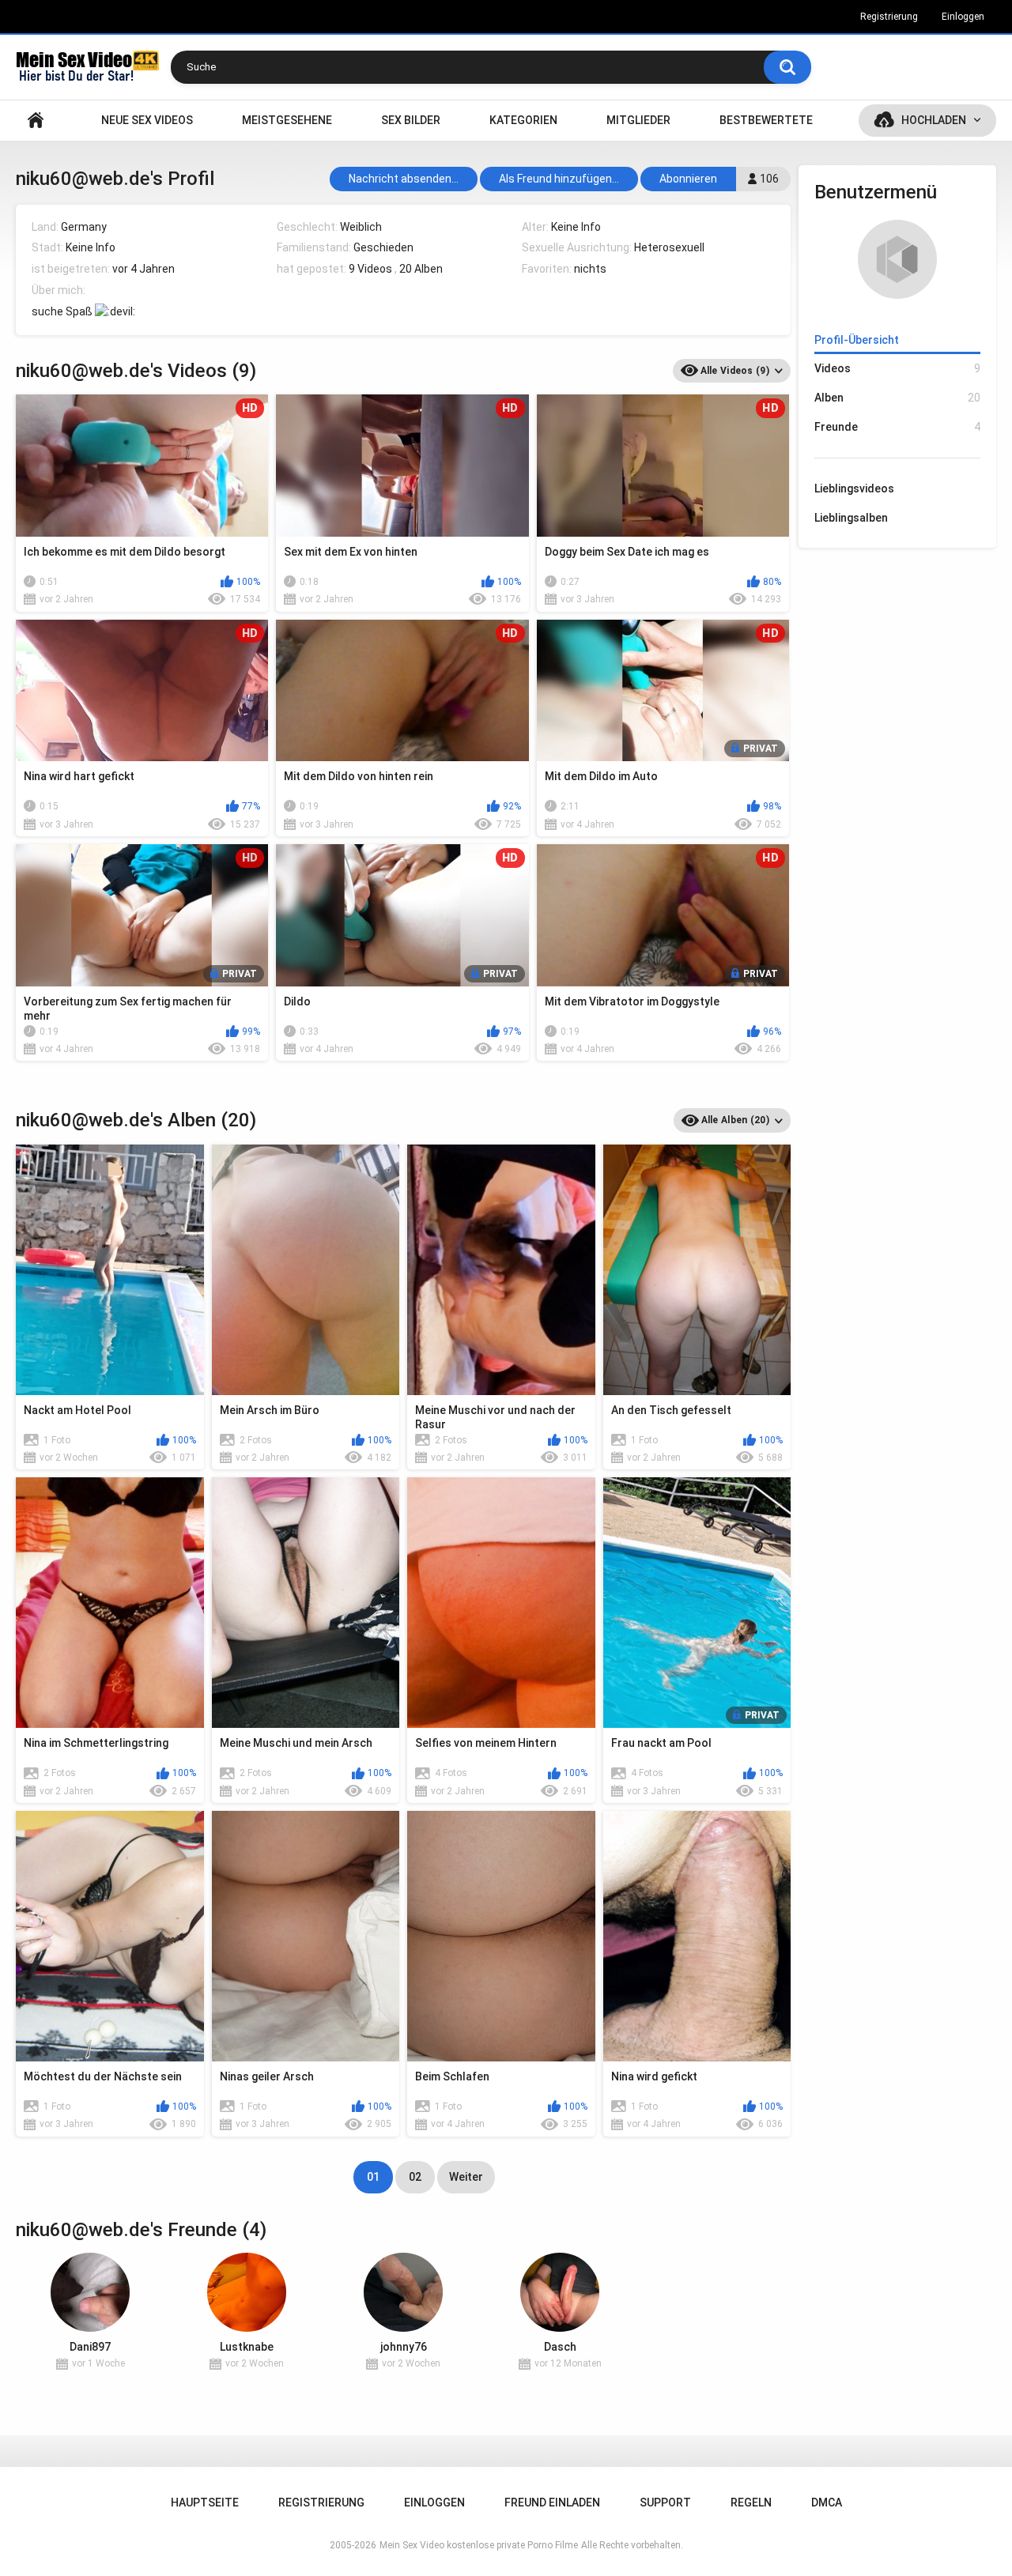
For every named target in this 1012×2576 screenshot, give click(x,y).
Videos (897, 368)
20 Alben (421, 269)
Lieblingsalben (851, 518)
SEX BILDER (411, 120)
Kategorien (523, 120)
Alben (897, 398)
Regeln (751, 2502)
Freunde (897, 427)
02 (415, 2177)
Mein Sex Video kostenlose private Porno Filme (479, 2545)
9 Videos (370, 269)
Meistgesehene (287, 120)
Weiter (466, 2177)
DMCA (827, 2502)
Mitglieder (638, 120)
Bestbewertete (766, 120)
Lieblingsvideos (854, 488)
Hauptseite (36, 121)
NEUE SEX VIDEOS (147, 120)
